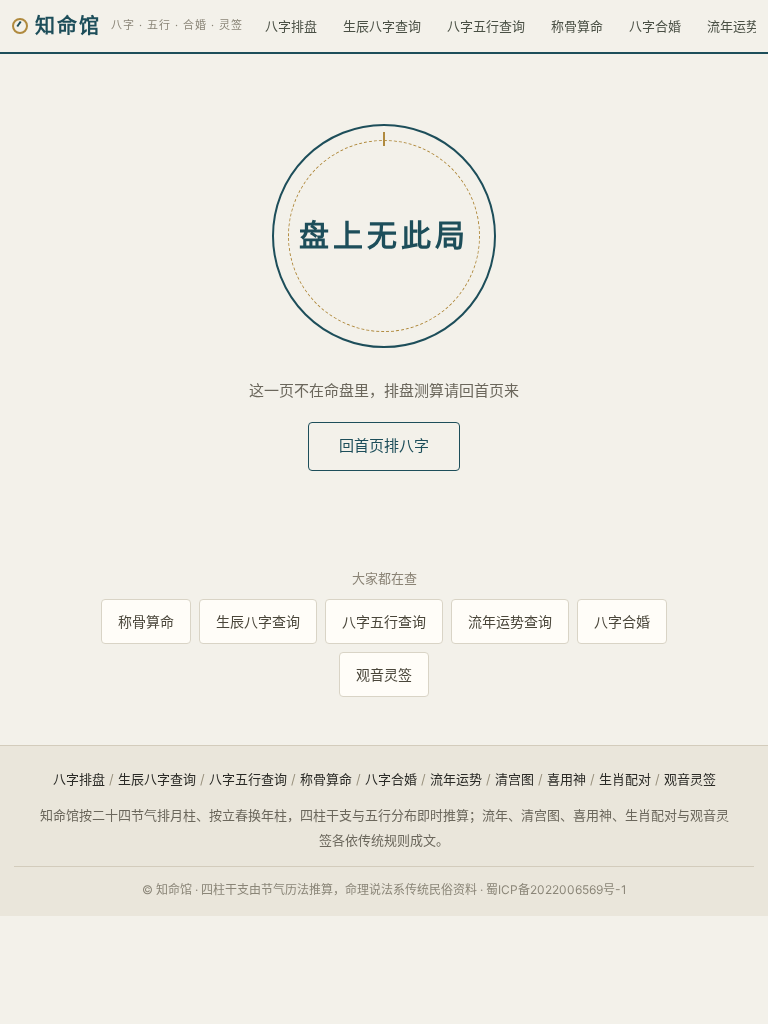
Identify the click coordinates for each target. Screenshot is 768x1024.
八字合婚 (655, 26)
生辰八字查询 (382, 26)
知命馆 (68, 26)
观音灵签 (384, 674)
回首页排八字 (384, 445)
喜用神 (566, 779)
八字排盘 (291, 26)
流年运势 (456, 779)
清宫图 (514, 779)
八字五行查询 (486, 26)
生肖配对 (625, 779)
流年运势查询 (510, 621)
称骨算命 (577, 26)
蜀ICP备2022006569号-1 (556, 889)
